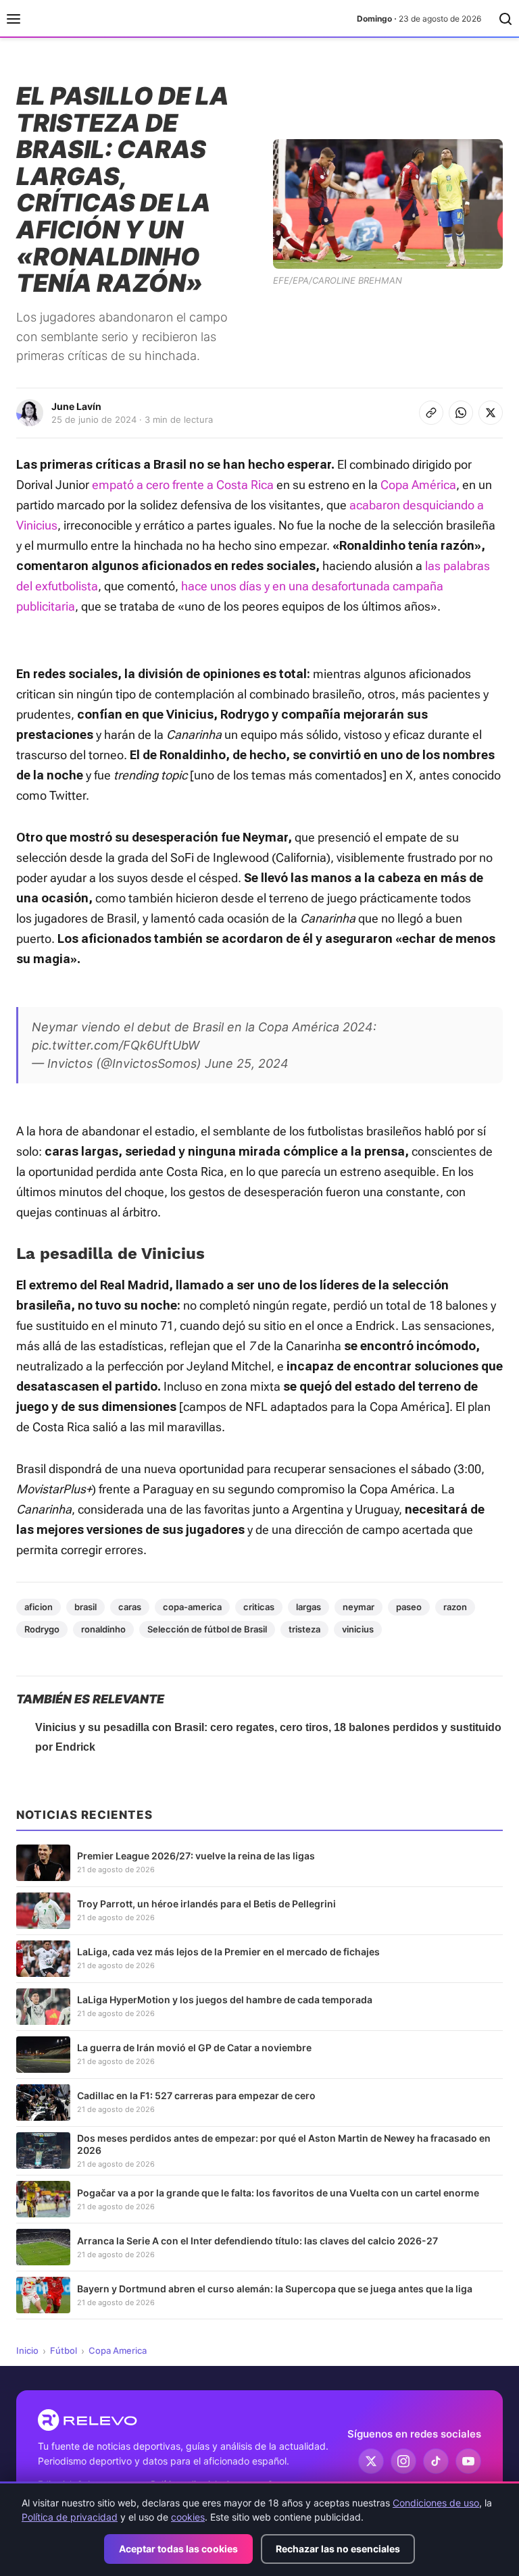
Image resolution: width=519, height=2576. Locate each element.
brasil (85, 1607)
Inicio (27, 2350)
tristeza (304, 1629)
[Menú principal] (14, 19)
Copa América (418, 485)
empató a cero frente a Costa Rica (183, 485)
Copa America (118, 2350)
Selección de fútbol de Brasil (207, 1629)
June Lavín (76, 406)
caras (130, 1607)
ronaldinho (103, 1629)
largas (308, 1607)
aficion (39, 1607)
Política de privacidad (70, 2517)
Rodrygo (42, 1629)
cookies (188, 2517)
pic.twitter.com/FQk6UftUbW (116, 1045)
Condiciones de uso (436, 2503)
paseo (409, 1607)
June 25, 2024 (247, 1063)
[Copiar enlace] (431, 413)
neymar (359, 1607)
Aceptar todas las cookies (178, 2549)
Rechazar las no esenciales (338, 2549)
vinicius (358, 1629)
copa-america (192, 1607)
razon (455, 1607)
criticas (259, 1607)
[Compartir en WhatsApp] (461, 413)
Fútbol (64, 2350)
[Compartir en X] (491, 413)
